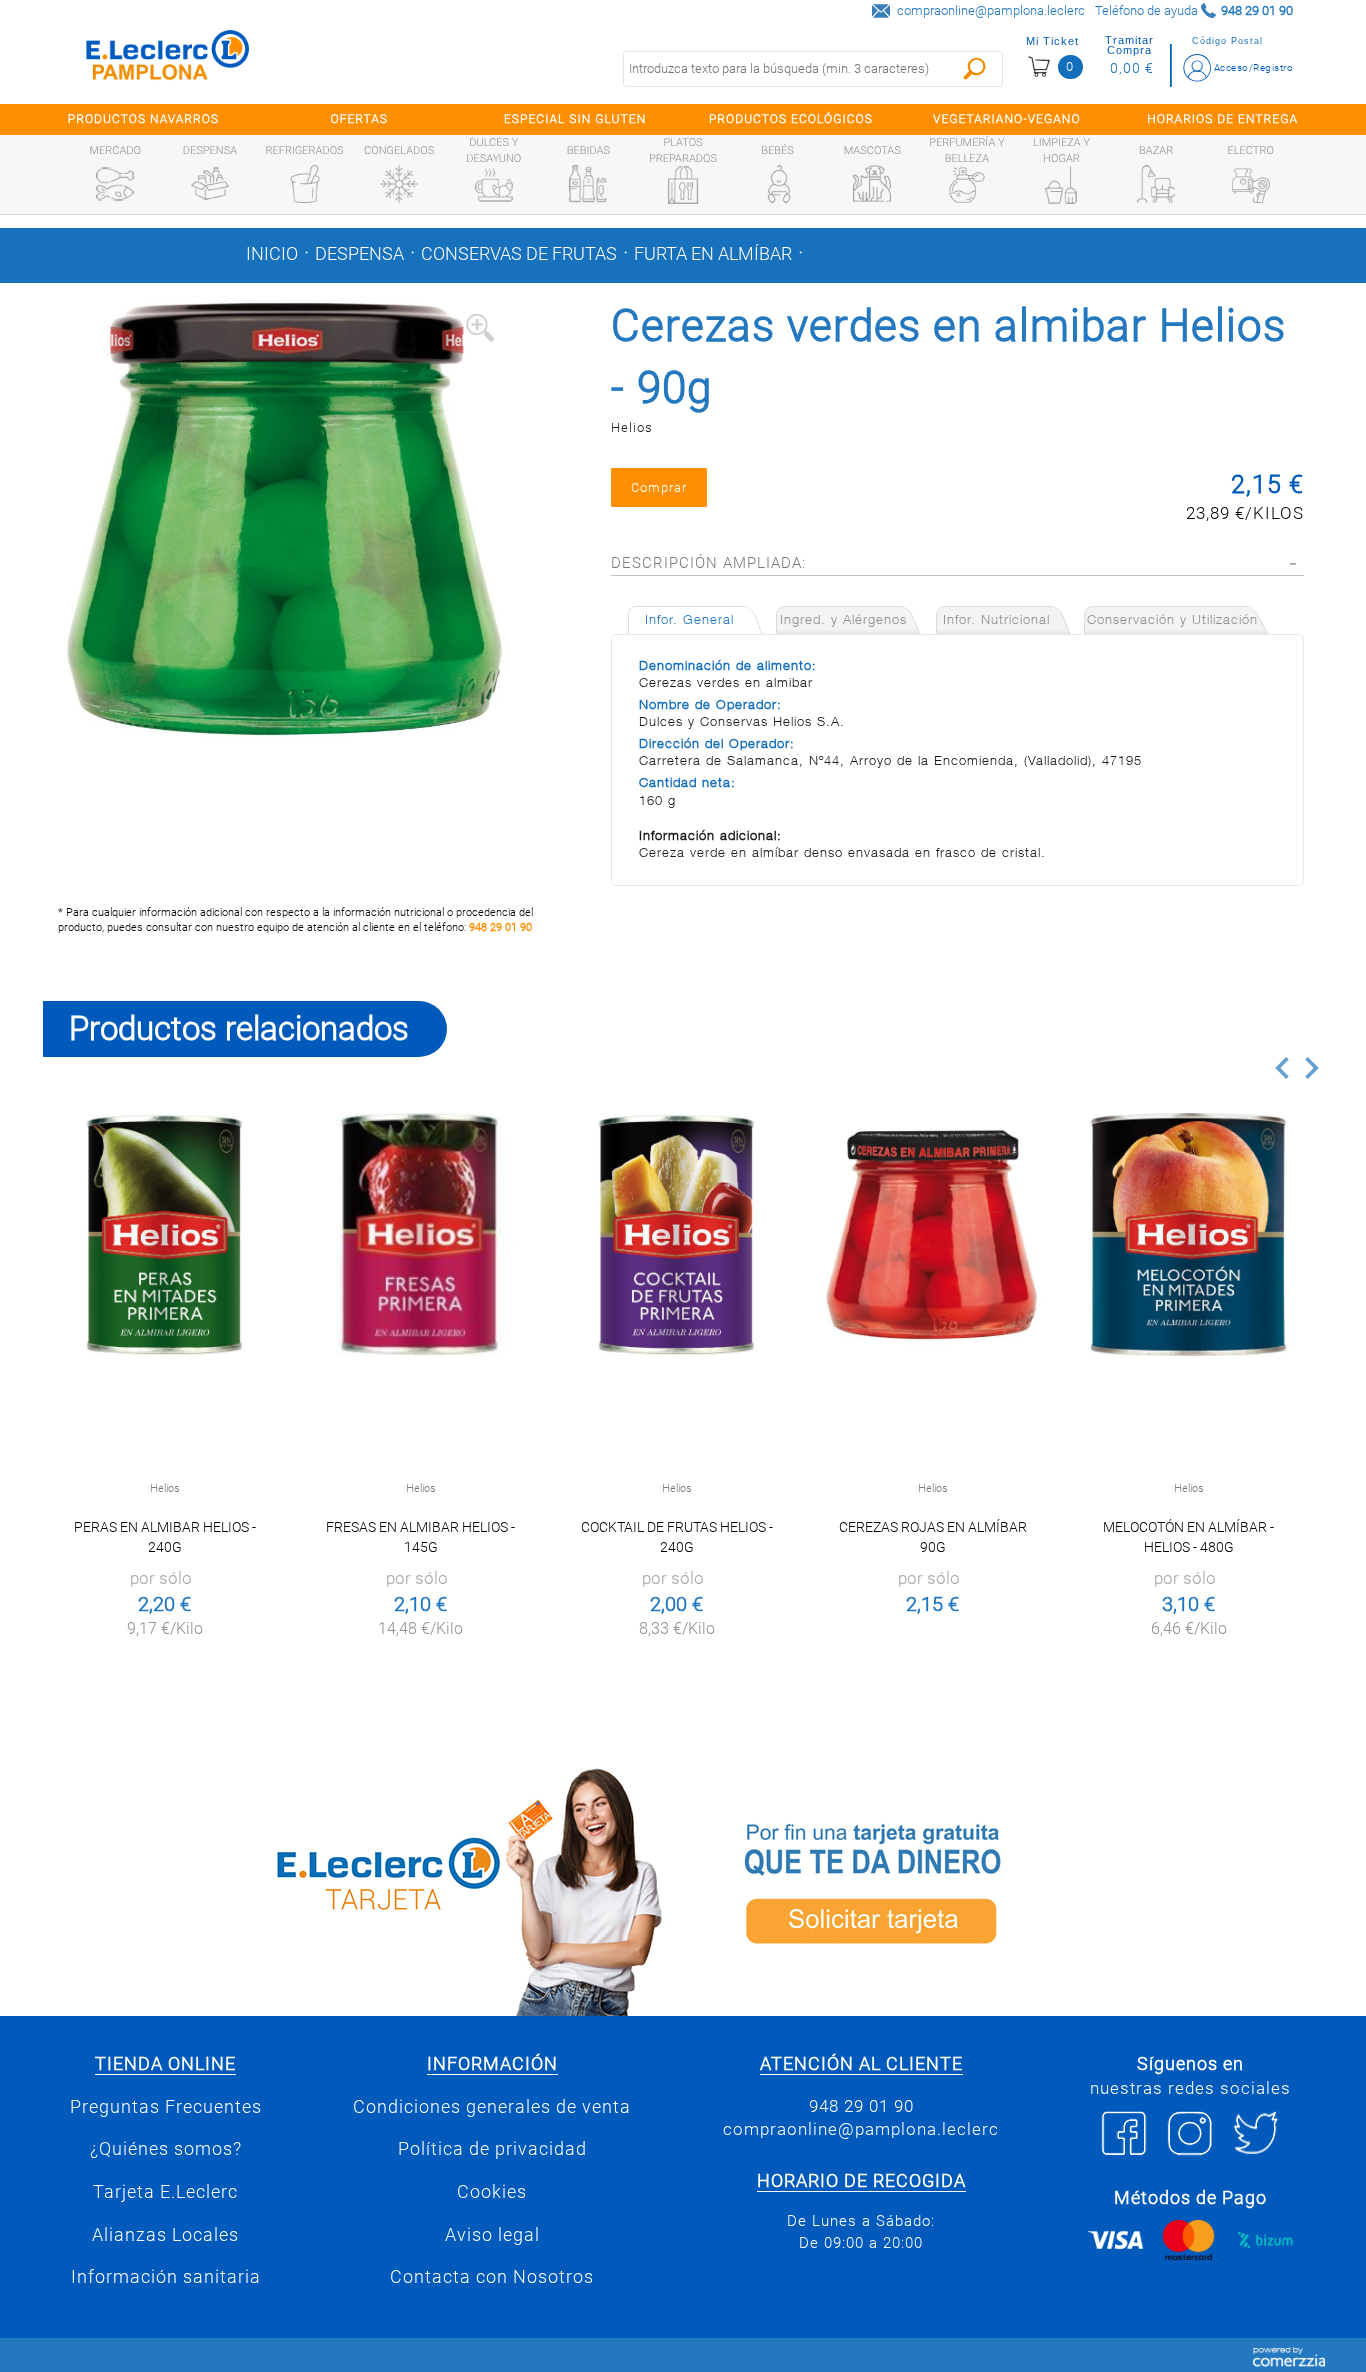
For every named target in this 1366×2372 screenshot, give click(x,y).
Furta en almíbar (713, 254)
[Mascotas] (872, 184)
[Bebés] (778, 184)
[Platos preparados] (683, 185)
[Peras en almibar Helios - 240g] (164, 1234)
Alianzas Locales (165, 2235)
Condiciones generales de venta (492, 2107)
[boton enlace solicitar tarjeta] (1008, 1888)
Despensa (359, 254)
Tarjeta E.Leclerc (165, 2192)
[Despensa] (210, 184)
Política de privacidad (492, 2149)
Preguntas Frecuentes (166, 2107)
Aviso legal (492, 2235)
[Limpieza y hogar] (1061, 185)
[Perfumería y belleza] (967, 185)
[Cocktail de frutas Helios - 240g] (676, 1234)
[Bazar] (1156, 184)
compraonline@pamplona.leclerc (991, 10)
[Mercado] (115, 184)
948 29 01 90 (500, 927)
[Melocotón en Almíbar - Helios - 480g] (1188, 1234)
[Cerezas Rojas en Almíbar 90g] (932, 1234)
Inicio (272, 254)
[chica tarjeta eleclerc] (358, 1888)
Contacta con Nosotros (492, 2277)
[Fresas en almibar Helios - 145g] (420, 1234)
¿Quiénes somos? (166, 2149)
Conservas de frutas (519, 254)
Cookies (492, 2192)
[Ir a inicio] (168, 59)
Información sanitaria (166, 2277)
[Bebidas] (588, 184)
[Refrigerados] (305, 184)
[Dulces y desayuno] (494, 185)
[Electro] (1251, 184)
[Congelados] (399, 184)
